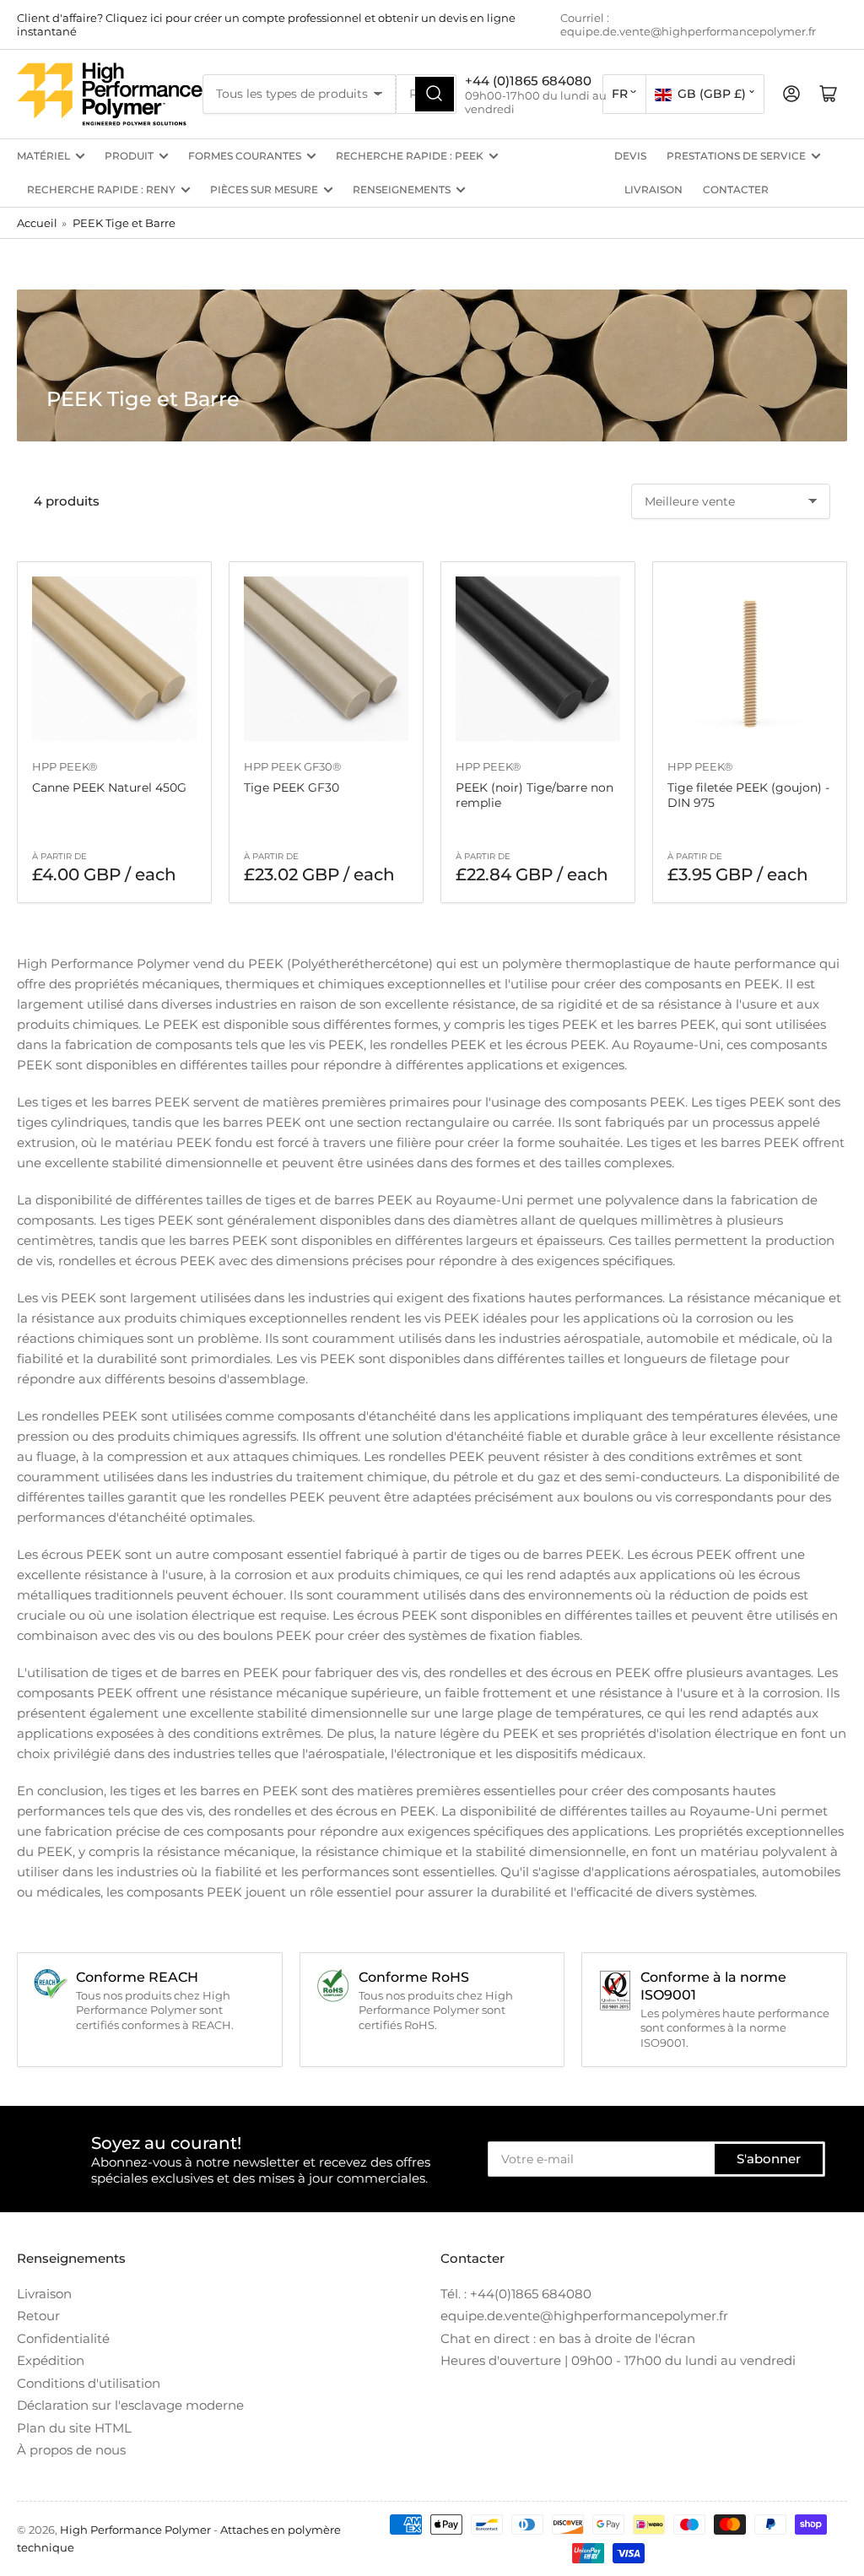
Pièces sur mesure (264, 189)
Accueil (37, 223)
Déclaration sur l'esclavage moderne (130, 2405)
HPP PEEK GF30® (293, 766)
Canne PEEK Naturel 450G (109, 787)
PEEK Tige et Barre (124, 223)
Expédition (51, 2360)
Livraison (653, 189)
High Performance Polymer (135, 2530)
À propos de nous (71, 2450)
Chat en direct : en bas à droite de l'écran (568, 2338)
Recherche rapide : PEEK (410, 156)
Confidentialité (63, 2338)
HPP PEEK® (65, 766)
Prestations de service (736, 156)
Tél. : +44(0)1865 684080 (516, 2294)
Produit (129, 156)
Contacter (736, 189)
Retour (38, 2316)
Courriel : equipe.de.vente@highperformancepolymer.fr (688, 24)
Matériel (43, 156)
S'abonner (769, 2159)
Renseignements (402, 189)
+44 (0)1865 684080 (528, 81)
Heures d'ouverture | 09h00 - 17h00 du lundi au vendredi (618, 2360)
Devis (630, 156)
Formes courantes (245, 156)
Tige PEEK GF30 (292, 787)
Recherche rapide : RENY (101, 189)
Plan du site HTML (74, 2428)
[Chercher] (435, 94)
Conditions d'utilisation (89, 2383)
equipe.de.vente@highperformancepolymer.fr (584, 2316)
